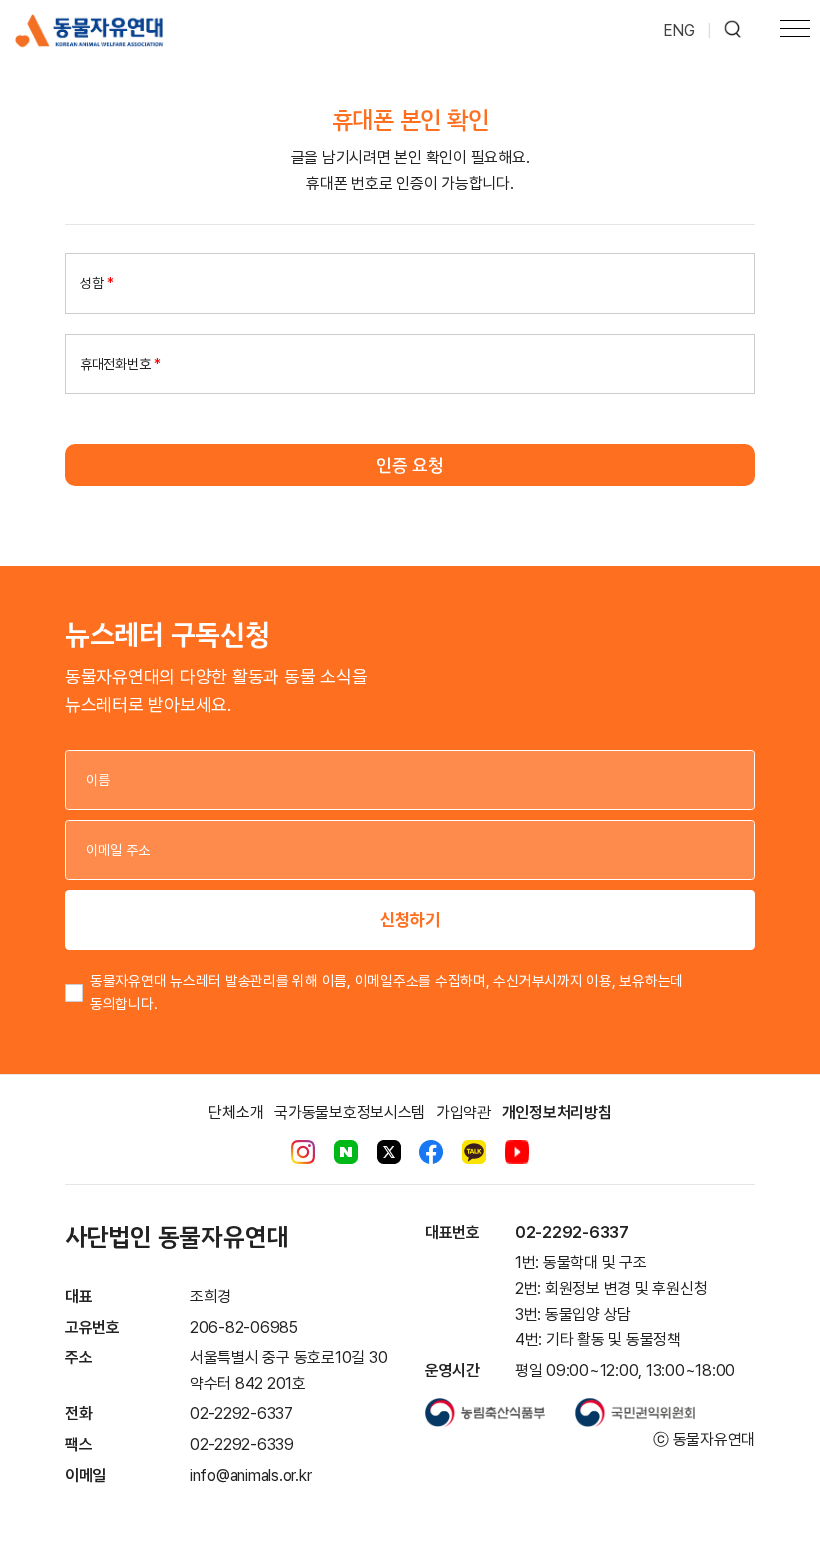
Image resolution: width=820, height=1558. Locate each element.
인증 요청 (410, 465)
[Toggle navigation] (795, 31)
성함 (97, 283)
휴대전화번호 (120, 364)
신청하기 (410, 919)
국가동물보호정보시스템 (349, 1112)
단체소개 (235, 1112)
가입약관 (463, 1112)
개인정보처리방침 (557, 1112)
